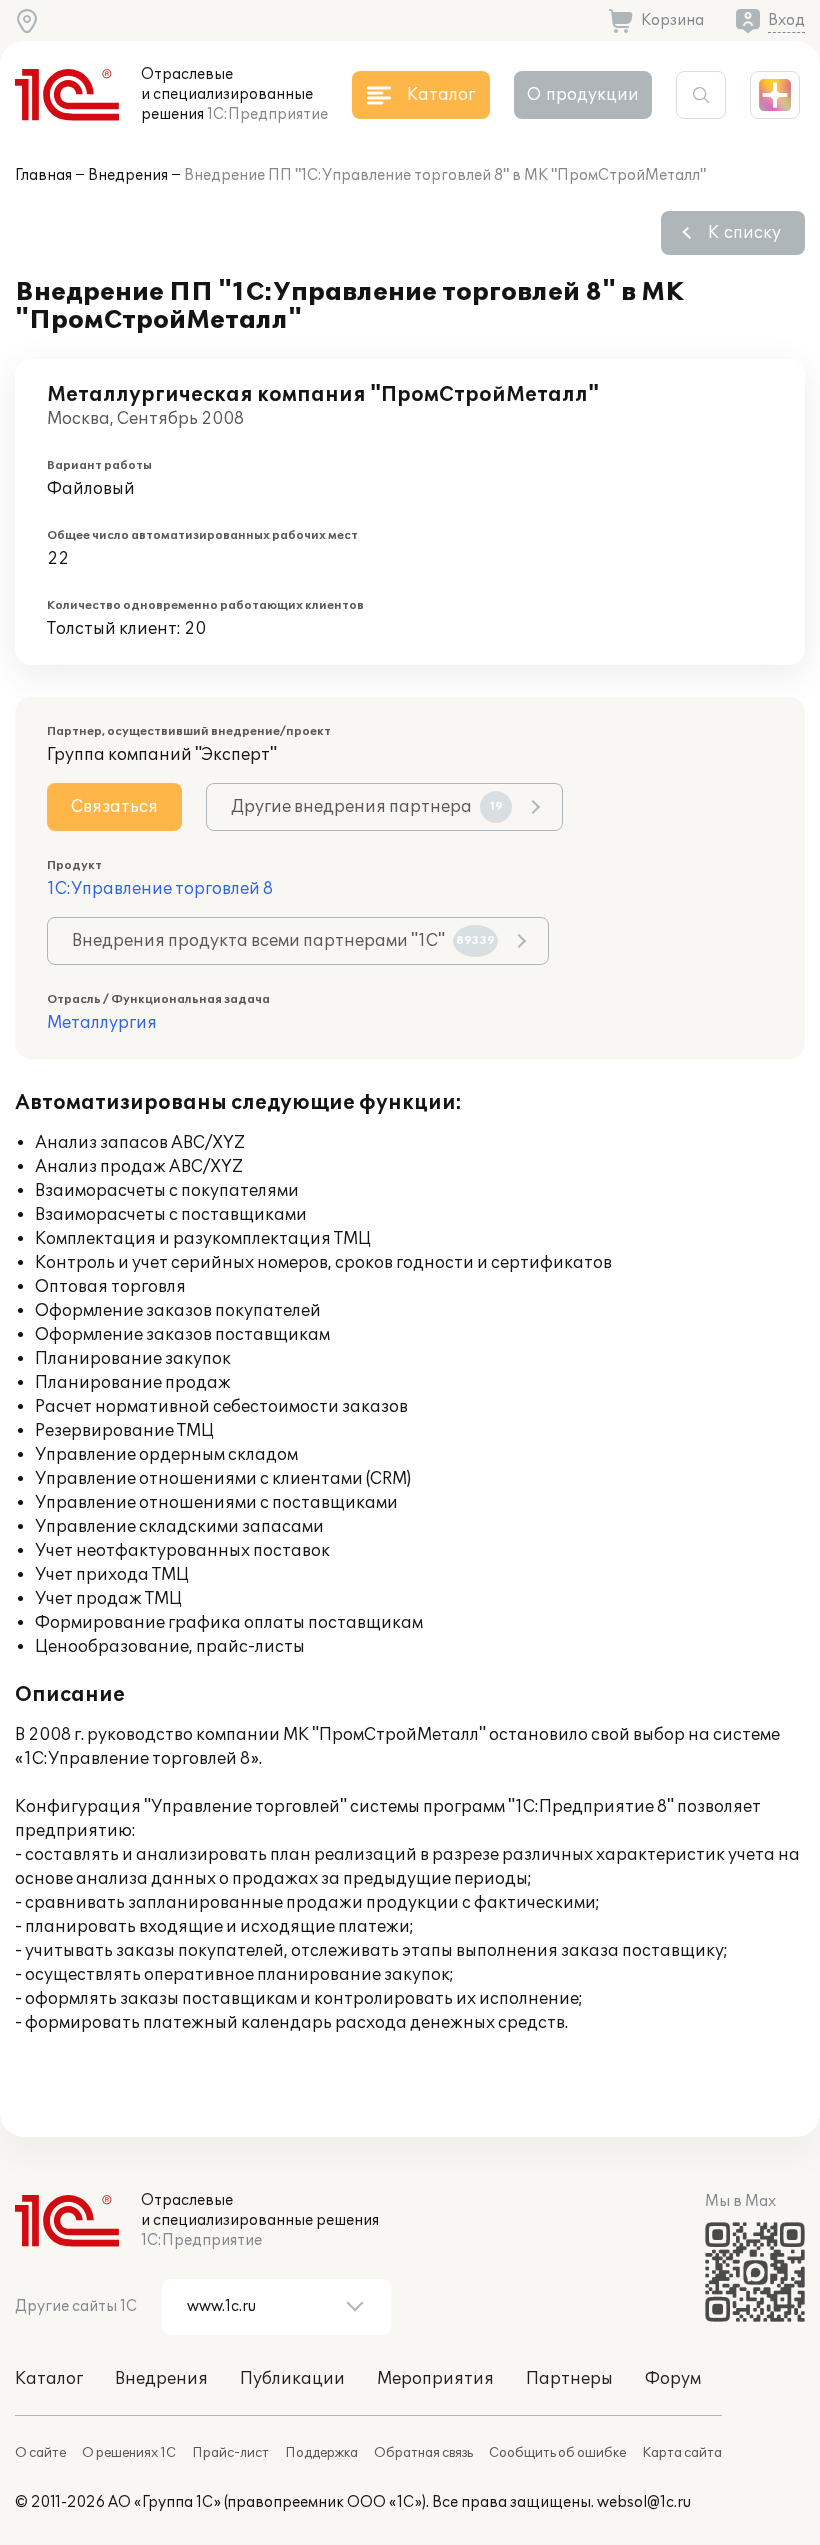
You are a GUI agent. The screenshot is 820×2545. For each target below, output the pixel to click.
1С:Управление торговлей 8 (160, 889)
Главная (43, 175)
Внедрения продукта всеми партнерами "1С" (283, 941)
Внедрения (128, 175)
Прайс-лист (230, 2453)
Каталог (49, 2379)
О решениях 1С (129, 2453)
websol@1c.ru (644, 2502)
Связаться (114, 807)
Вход (786, 20)
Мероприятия (435, 2379)
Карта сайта (682, 2453)
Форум (673, 2379)
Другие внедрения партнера (367, 807)
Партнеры (569, 2379)
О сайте (40, 2453)
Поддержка (321, 2453)
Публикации (292, 2379)
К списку (744, 233)
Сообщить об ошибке (557, 2453)
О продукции (583, 95)
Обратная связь (423, 2453)
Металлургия (102, 1023)
